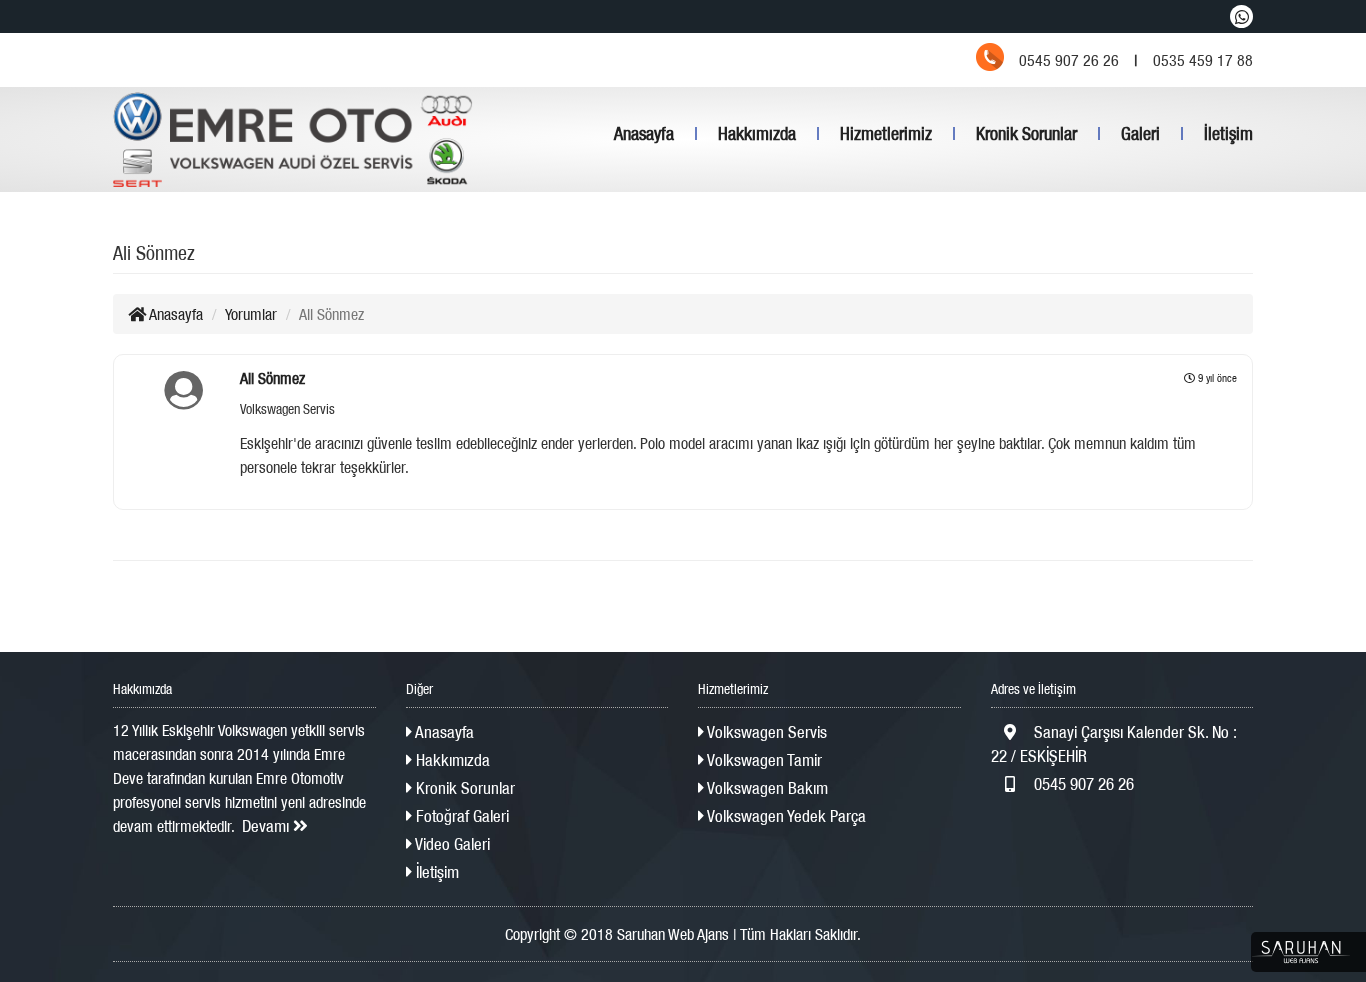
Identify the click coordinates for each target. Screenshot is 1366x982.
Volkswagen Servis (765, 732)
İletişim (1228, 133)
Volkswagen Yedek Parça (785, 816)
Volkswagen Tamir (763, 760)
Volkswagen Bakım (766, 788)
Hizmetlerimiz (886, 133)
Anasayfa (644, 133)
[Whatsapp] (1241, 16)
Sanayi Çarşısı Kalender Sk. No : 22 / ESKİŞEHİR (1113, 744)
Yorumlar (251, 314)
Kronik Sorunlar (1026, 133)
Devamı (267, 826)
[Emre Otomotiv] (293, 139)
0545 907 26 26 (1082, 784)
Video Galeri (451, 844)
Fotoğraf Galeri (460, 816)
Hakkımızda (757, 133)
